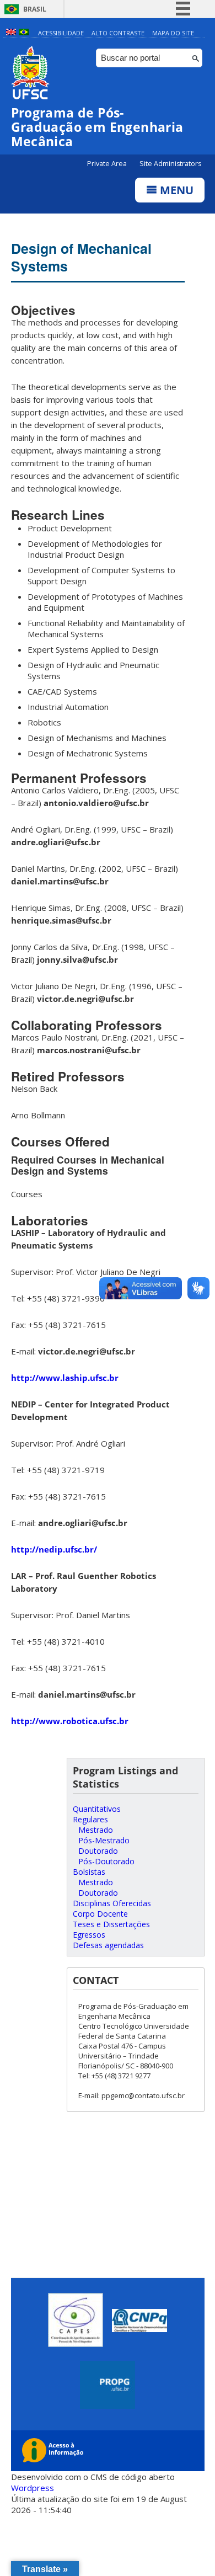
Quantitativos (97, 1809)
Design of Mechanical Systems (81, 257)
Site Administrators (170, 164)
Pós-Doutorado (106, 1861)
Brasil (35, 9)
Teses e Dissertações (111, 1924)
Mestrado (96, 1830)
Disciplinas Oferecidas (112, 1903)
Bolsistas (89, 1872)
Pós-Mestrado (104, 1840)
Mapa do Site (173, 33)
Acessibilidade (61, 33)
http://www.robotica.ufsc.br (70, 1721)
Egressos (89, 1935)
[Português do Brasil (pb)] (24, 33)
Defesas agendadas (108, 1945)
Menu (175, 190)
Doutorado (98, 1851)
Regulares (90, 1819)
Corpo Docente (100, 1914)
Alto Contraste (118, 33)
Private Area (108, 164)
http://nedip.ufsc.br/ (54, 1549)
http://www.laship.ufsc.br (65, 1378)
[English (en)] (11, 33)
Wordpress (33, 2488)
